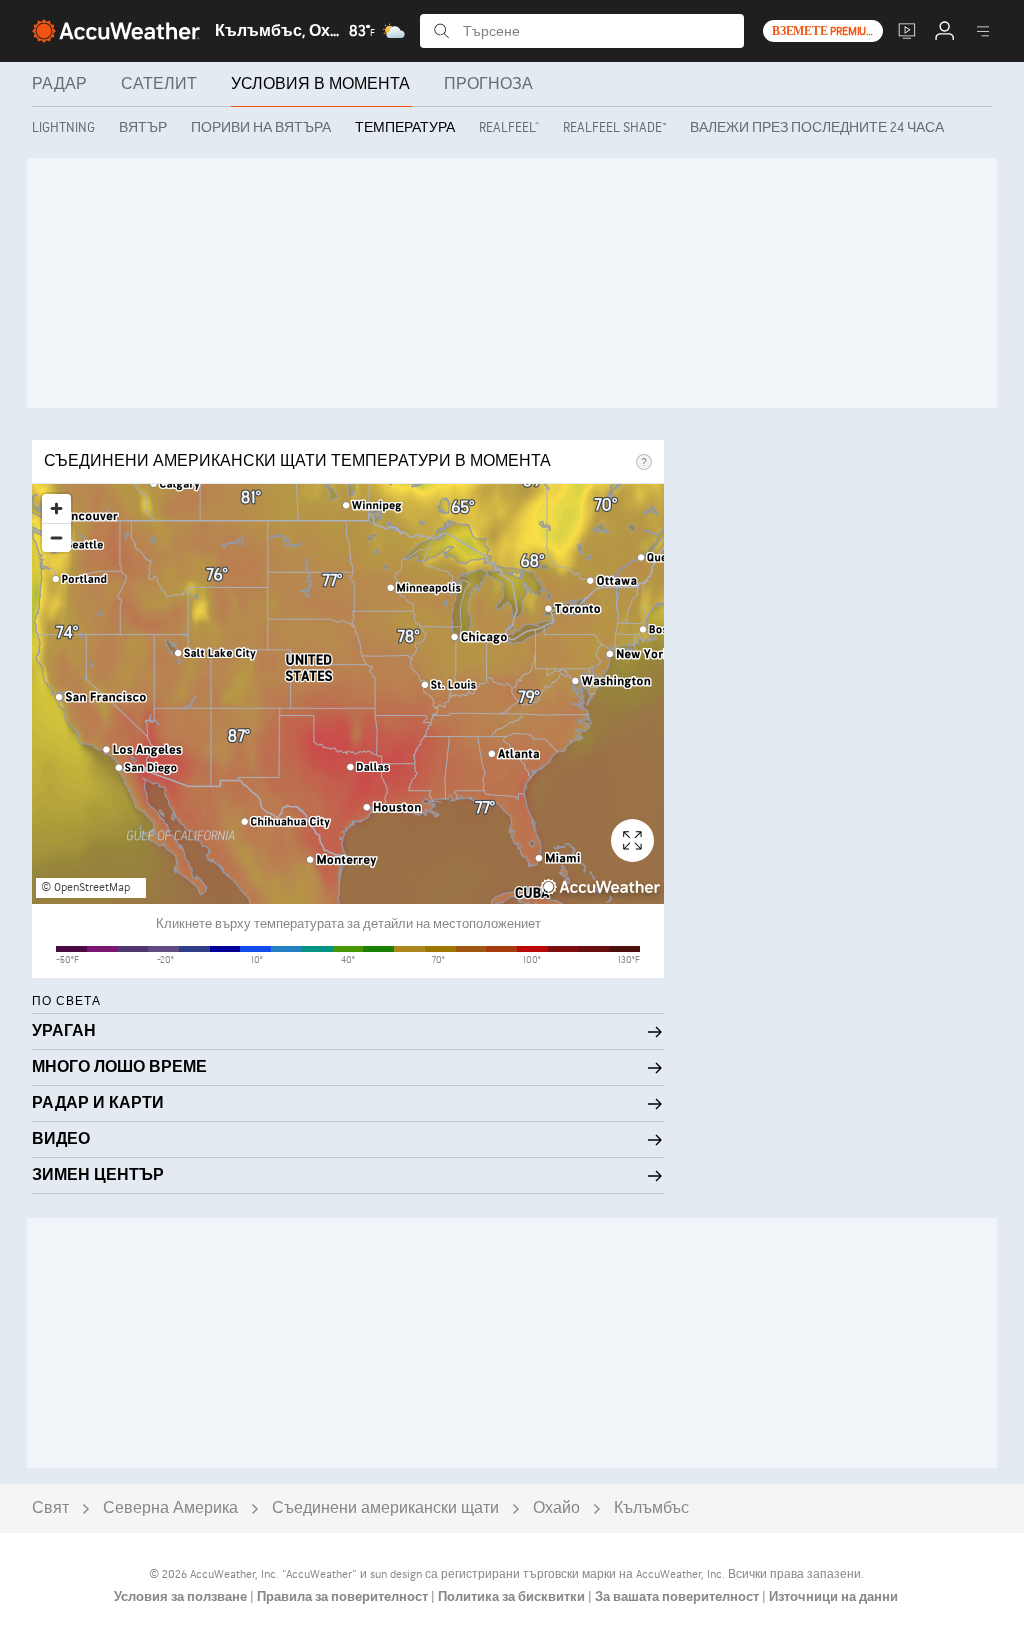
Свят (50, 1508)
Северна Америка (170, 1508)
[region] (348, 694)
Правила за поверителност (344, 1597)
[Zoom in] (56, 508)
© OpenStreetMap (85, 887)
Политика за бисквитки (513, 1597)
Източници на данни (833, 1597)
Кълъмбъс (651, 1508)
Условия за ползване (182, 1597)
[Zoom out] (56, 537)
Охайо (556, 1508)
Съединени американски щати (385, 1508)
